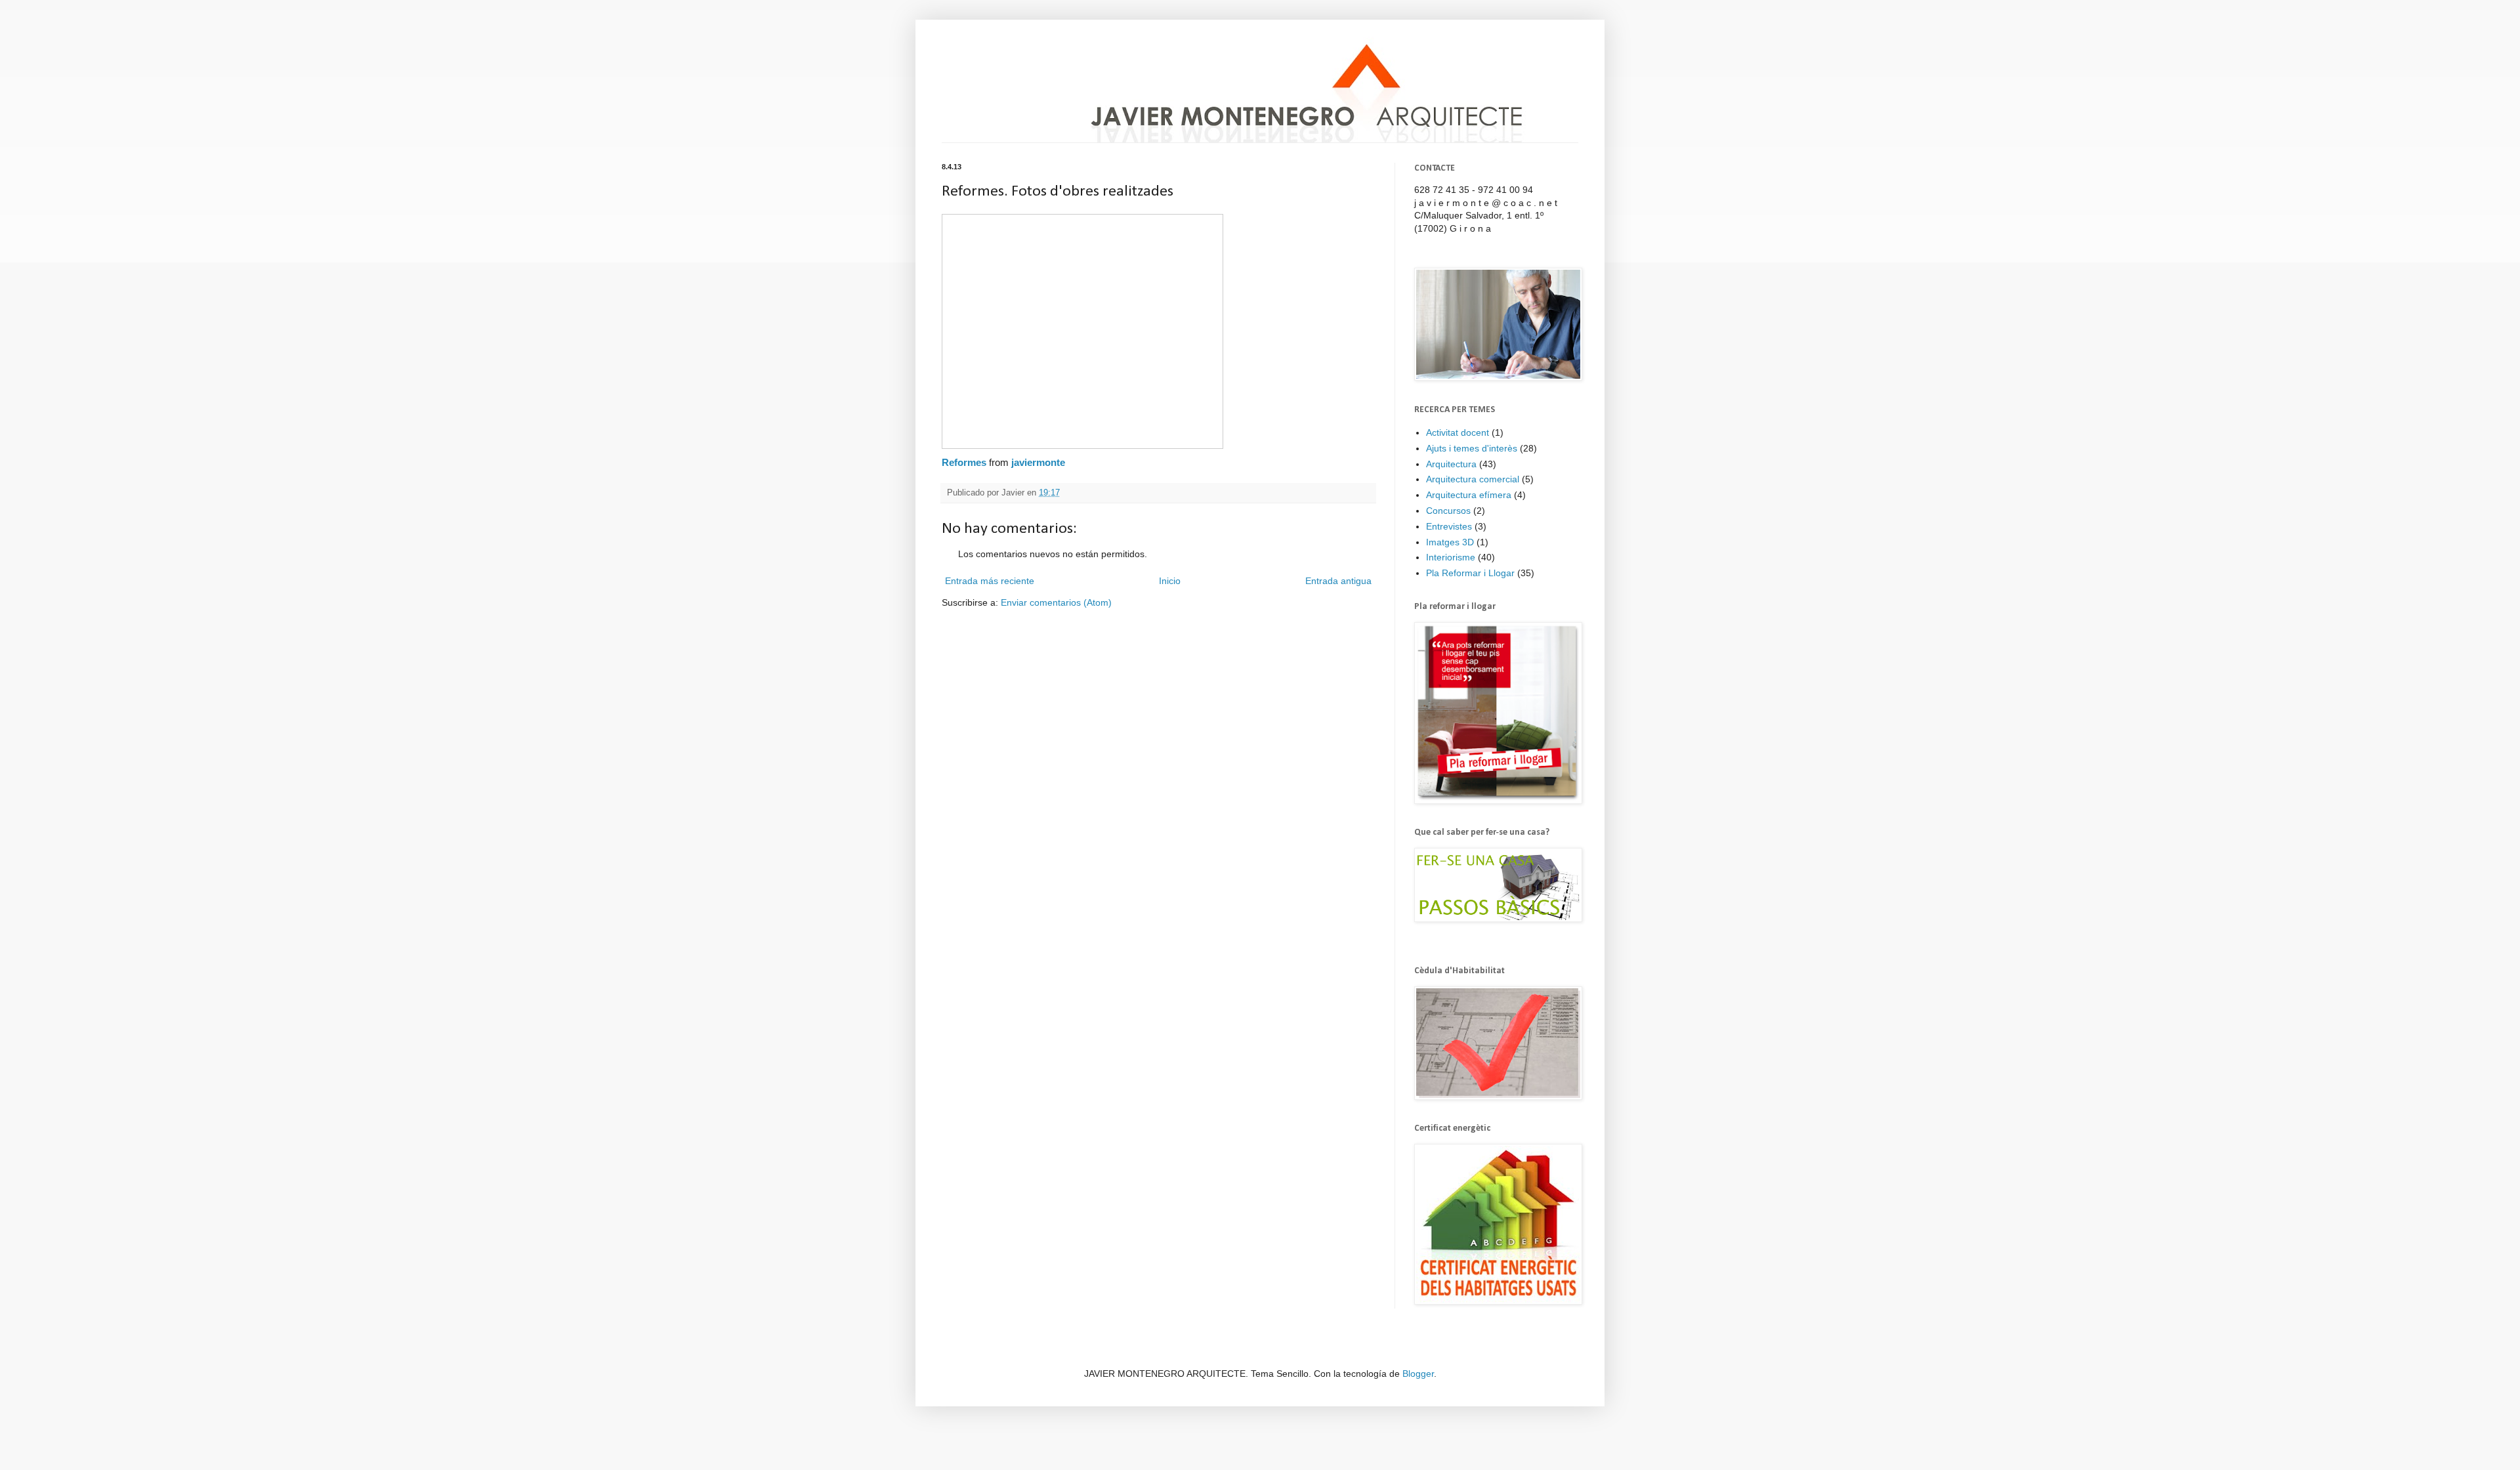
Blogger (1418, 1374)
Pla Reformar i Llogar (1470, 573)
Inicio (1170, 581)
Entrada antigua (1338, 581)
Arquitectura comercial (1473, 479)
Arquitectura (1451, 464)
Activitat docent (1458, 432)
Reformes (964, 462)
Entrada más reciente (990, 581)
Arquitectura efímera (1469, 495)
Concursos (1448, 511)
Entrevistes (1449, 526)
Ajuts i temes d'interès (1472, 448)
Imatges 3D (1450, 542)
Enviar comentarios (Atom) (1056, 602)
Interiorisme (1451, 557)
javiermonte (1038, 462)
